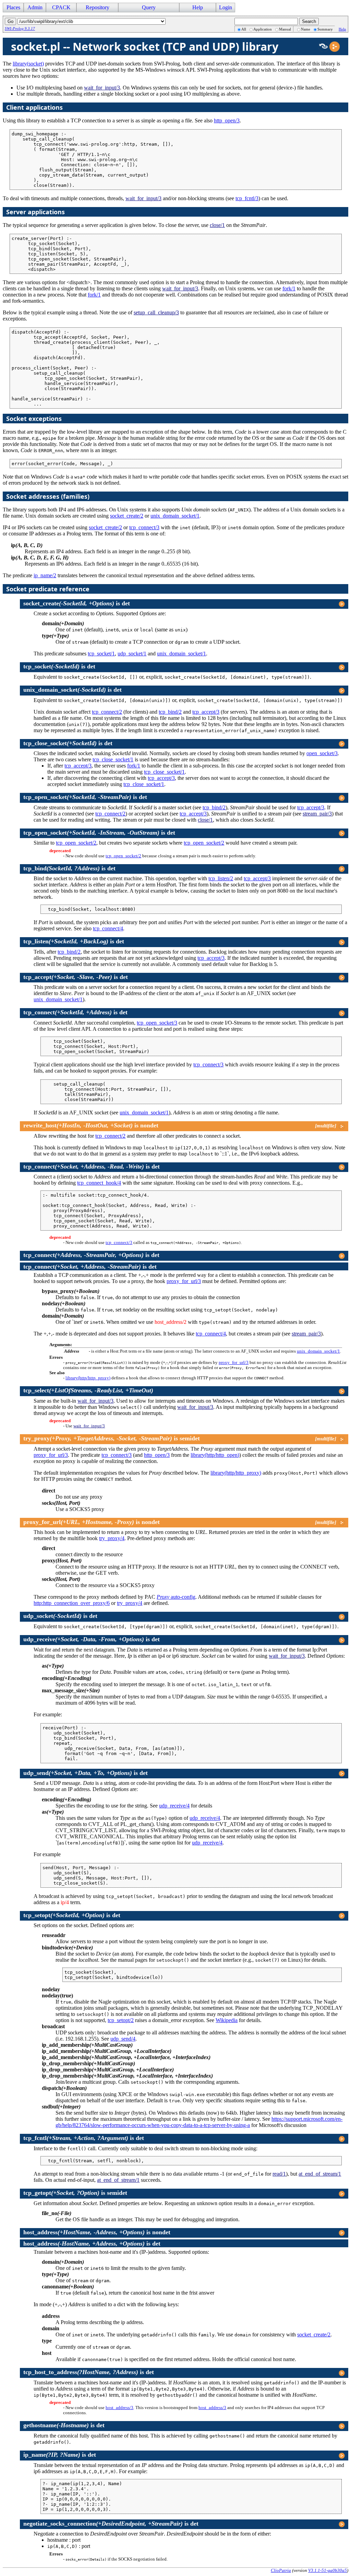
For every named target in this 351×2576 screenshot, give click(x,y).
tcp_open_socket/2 (76, 843)
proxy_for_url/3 (184, 1281)
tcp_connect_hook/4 (99, 1183)
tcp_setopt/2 (121, 2020)
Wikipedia (227, 2020)
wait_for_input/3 (102, 88)
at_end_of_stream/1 (320, 2174)
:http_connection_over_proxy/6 (72, 1603)
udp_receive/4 (174, 1806)
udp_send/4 (123, 2039)
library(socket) (28, 64)
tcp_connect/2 (107, 712)
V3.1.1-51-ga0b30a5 (328, 2570)
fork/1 (289, 288)
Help (342, 29)
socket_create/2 (127, 516)
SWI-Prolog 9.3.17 (20, 28)
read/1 (279, 2174)
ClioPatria (281, 2570)
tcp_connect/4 (108, 928)
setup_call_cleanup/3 (156, 312)
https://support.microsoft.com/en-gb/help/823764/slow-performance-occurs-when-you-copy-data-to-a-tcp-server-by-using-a (199, 2122)
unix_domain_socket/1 (175, 516)
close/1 (217, 225)
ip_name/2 (45, 575)
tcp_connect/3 (144, 527)
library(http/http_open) (215, 1455)
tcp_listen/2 (221, 878)
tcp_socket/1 (101, 654)
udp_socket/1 (132, 654)
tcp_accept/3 (206, 712)
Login (226, 7)
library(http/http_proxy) (88, 1378)
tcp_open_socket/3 (157, 1023)
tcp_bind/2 (170, 712)
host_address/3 (119, 2408)
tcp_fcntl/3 (247, 198)
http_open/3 (227, 120)
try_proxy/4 (112, 1538)
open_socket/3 (322, 753)
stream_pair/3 (317, 814)
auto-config (176, 1597)
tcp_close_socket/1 (113, 759)
